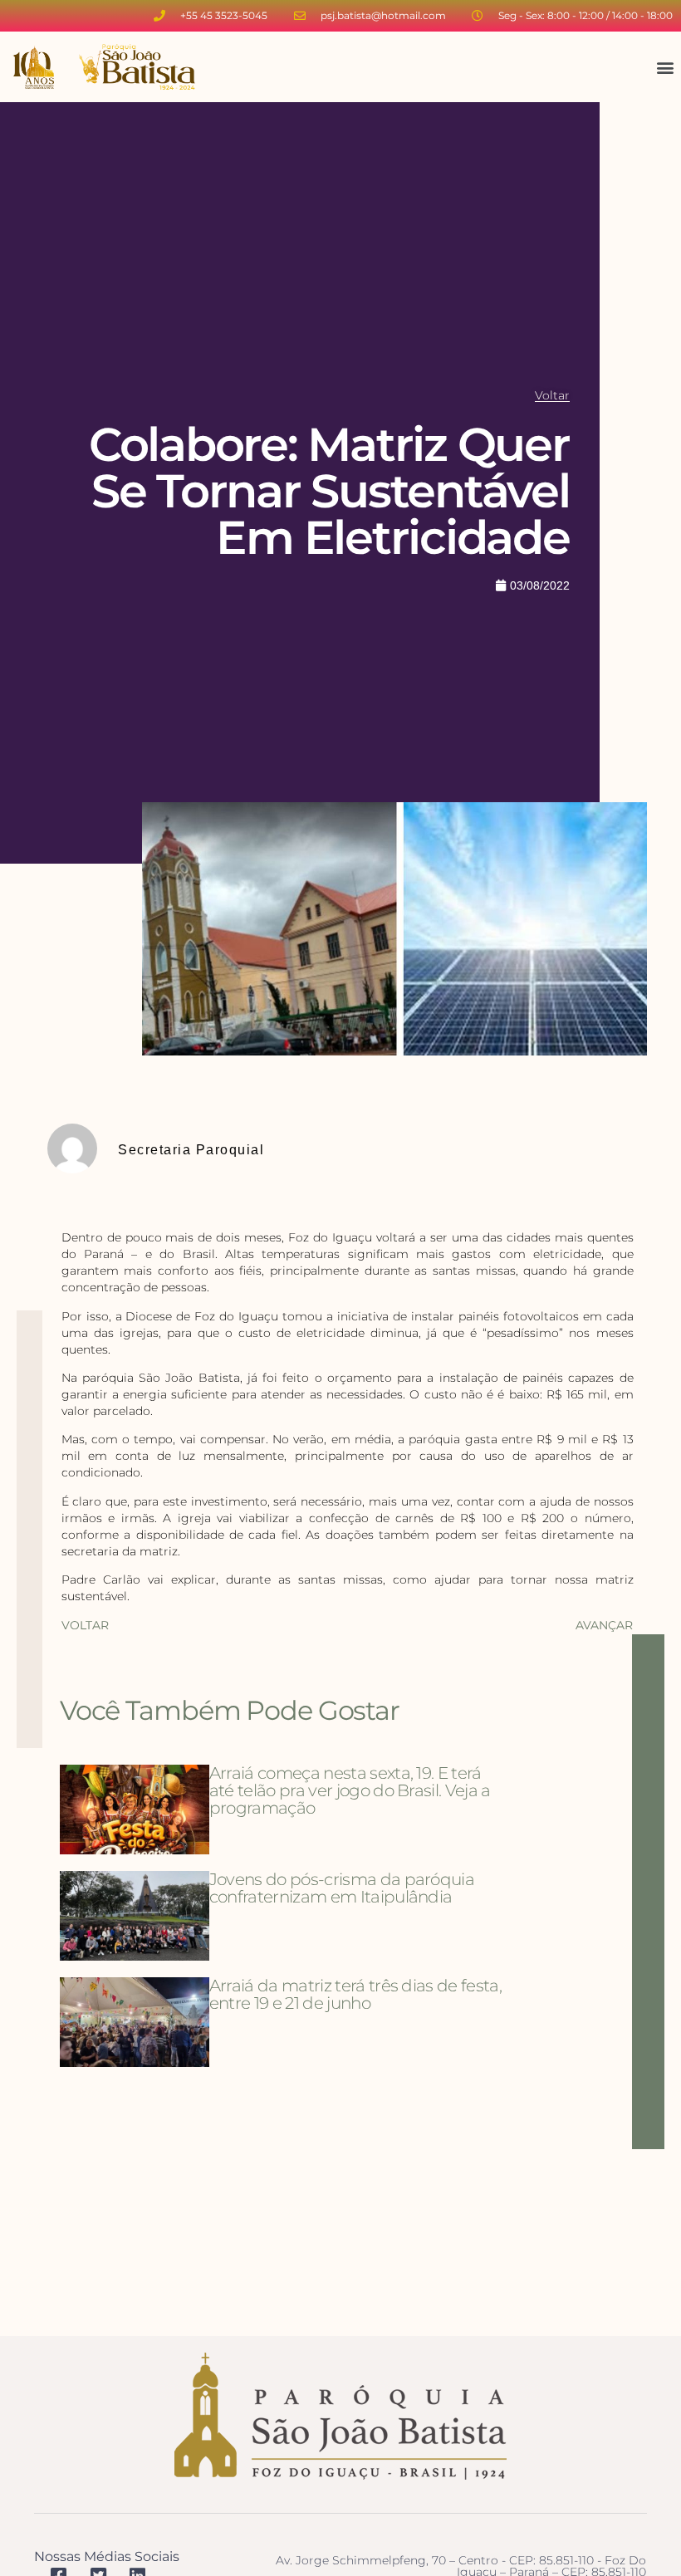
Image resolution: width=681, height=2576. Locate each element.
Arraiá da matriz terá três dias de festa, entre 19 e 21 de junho (355, 1994)
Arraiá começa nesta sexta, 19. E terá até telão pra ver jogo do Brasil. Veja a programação (350, 1790)
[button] (665, 67)
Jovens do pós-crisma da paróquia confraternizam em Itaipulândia (342, 1888)
